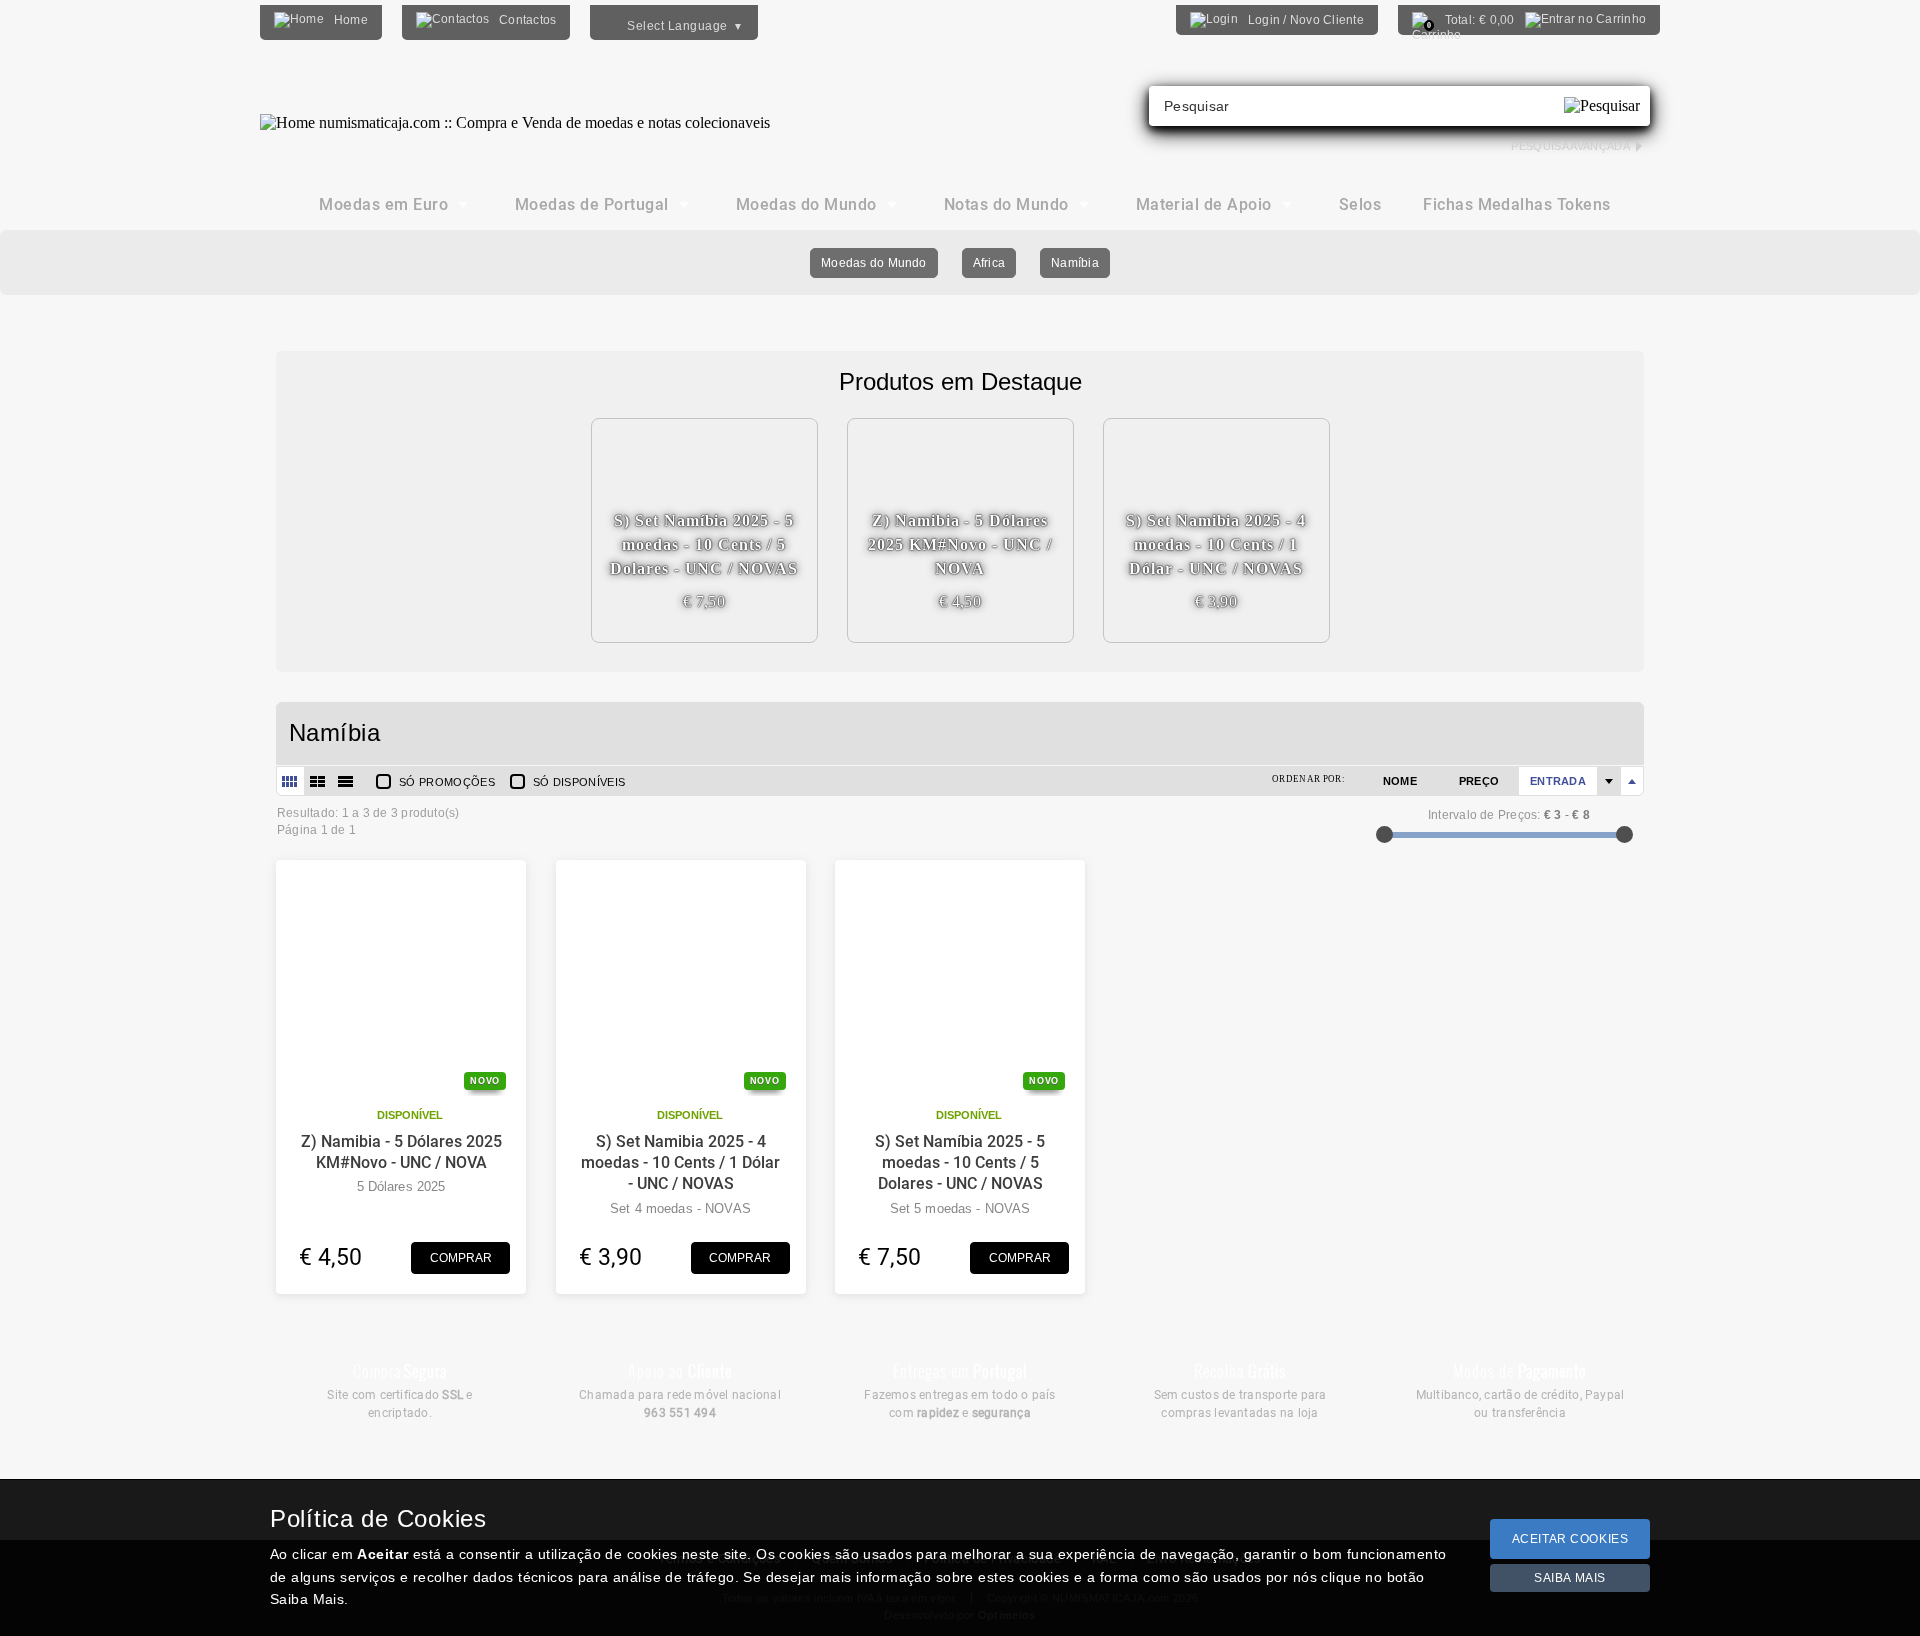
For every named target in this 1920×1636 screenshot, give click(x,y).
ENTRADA (1558, 781)
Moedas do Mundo (874, 263)
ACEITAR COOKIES (1570, 1539)
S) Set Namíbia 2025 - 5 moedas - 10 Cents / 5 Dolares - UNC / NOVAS (960, 1163)
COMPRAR (461, 1258)
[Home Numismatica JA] (515, 108)
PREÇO (1479, 781)
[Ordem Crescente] (1609, 781)
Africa (989, 263)
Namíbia (1075, 263)
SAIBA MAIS (1570, 1578)
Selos (1360, 204)
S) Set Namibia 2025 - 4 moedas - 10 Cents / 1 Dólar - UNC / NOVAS (680, 1163)
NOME (1400, 781)
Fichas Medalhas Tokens (1517, 204)
